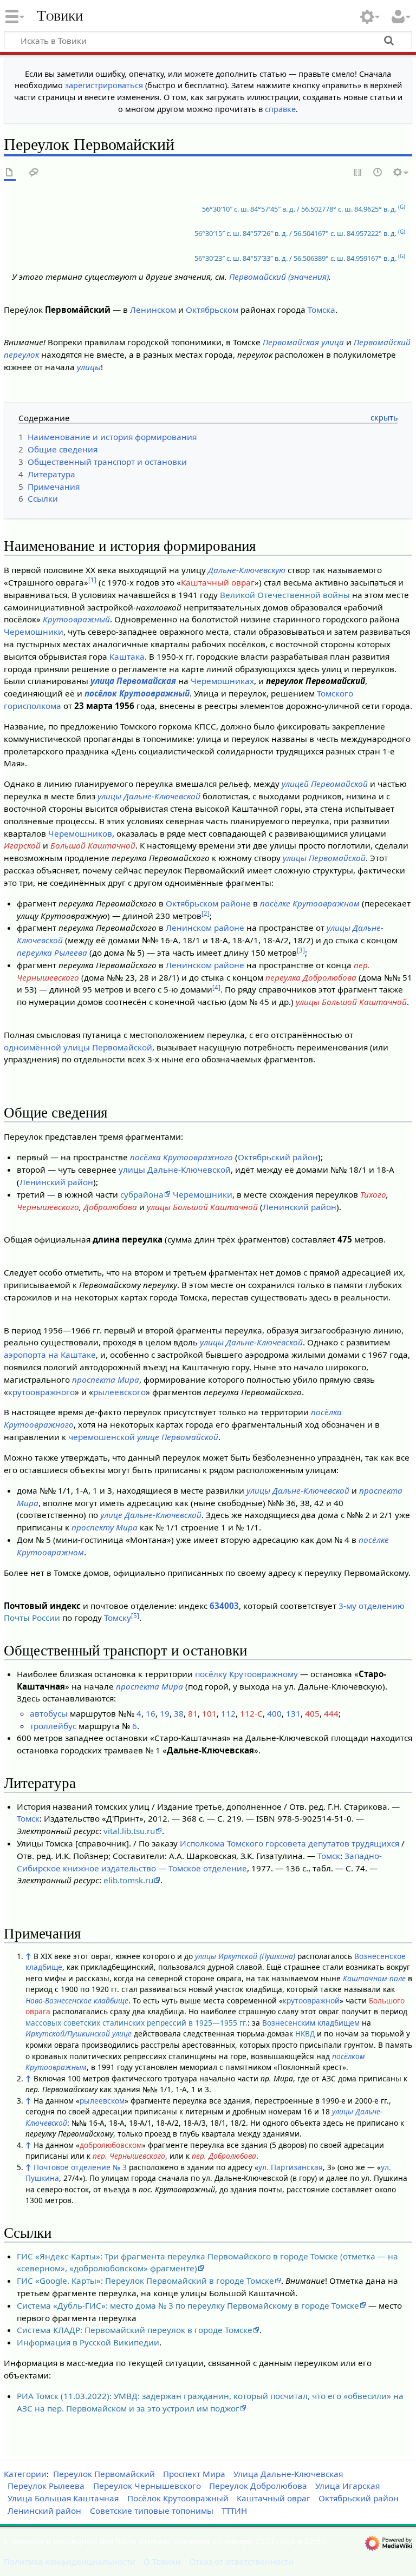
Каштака (127, 656)
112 (228, 1713)
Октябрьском (212, 310)
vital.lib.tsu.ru (129, 1831)
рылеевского (119, 1392)
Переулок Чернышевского (147, 2486)
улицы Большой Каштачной (351, 1002)
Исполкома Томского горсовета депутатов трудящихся (290, 1843)
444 (331, 1713)
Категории (25, 2474)
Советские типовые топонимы (152, 2511)
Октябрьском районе (208, 903)
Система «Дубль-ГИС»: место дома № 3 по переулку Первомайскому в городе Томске (188, 2305)
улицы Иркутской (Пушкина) (245, 1956)
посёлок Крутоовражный (137, 693)
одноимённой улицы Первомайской (78, 1047)
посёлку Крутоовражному (246, 1674)
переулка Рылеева (52, 952)
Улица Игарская (347, 2486)
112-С (251, 1713)
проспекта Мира (106, 1379)
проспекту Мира (105, 1527)
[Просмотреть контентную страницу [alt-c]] (10, 173)
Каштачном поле (374, 1978)
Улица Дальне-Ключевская (288, 2474)
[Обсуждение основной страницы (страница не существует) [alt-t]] (34, 173)
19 (165, 1713)
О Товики (162, 2561)
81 (193, 1713)
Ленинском (153, 310)
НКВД (305, 2033)
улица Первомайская (133, 681)
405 (312, 1713)
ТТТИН (234, 2511)
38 (179, 1713)
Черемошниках (222, 681)
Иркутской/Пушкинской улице (79, 2033)
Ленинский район (56, 1182)
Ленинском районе (205, 928)
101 (209, 1713)
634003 (224, 1606)
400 (274, 1713)
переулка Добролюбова (311, 977)
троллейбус (53, 1726)
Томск (28, 1818)
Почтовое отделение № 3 (80, 2167)
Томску (118, 1618)
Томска (321, 310)
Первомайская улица (303, 342)
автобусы (49, 1713)
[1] (92, 580)
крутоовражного (41, 1392)
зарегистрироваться (104, 85)
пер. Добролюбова (224, 2156)
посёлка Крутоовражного (181, 1157)
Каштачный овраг (218, 582)
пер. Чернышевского (129, 2156)
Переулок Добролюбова (258, 2486)
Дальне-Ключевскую (247, 570)
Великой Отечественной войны (285, 595)
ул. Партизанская (291, 2167)
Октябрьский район (278, 1157)
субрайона (142, 1194)
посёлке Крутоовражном (310, 903)
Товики (60, 16)
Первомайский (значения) (279, 277)
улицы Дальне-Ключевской (149, 796)
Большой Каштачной (93, 845)
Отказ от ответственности (241, 2561)
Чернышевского (48, 1207)
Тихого (373, 1194)
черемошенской (102, 1437)
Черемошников (80, 833)
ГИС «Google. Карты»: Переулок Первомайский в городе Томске (145, 2281)
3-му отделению (372, 1606)
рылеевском (102, 2101)
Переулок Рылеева (46, 2486)
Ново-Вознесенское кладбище (77, 2000)
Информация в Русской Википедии (88, 2342)
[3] (301, 950)
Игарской (22, 845)
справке (280, 109)
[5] (135, 1616)
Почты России (32, 1618)
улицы (89, 367)
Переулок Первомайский (104, 2474)
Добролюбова (110, 1207)
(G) (402, 207)
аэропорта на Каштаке (50, 1355)
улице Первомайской (178, 1437)
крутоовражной (311, 2000)
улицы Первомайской (324, 858)
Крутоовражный (76, 619)
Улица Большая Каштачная (63, 2498)
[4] (216, 987)
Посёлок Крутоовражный (178, 2498)
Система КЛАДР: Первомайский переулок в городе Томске (135, 2330)
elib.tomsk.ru (128, 1880)
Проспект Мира (194, 2474)
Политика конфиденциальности (70, 2561)
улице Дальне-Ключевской (151, 1515)
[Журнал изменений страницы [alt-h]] (378, 173)
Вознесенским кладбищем (311, 2023)
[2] (206, 913)
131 (293, 1713)
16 (151, 1713)
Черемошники (34, 632)
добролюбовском (111, 2145)
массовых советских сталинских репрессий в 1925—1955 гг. (136, 2023)
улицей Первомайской (325, 784)
